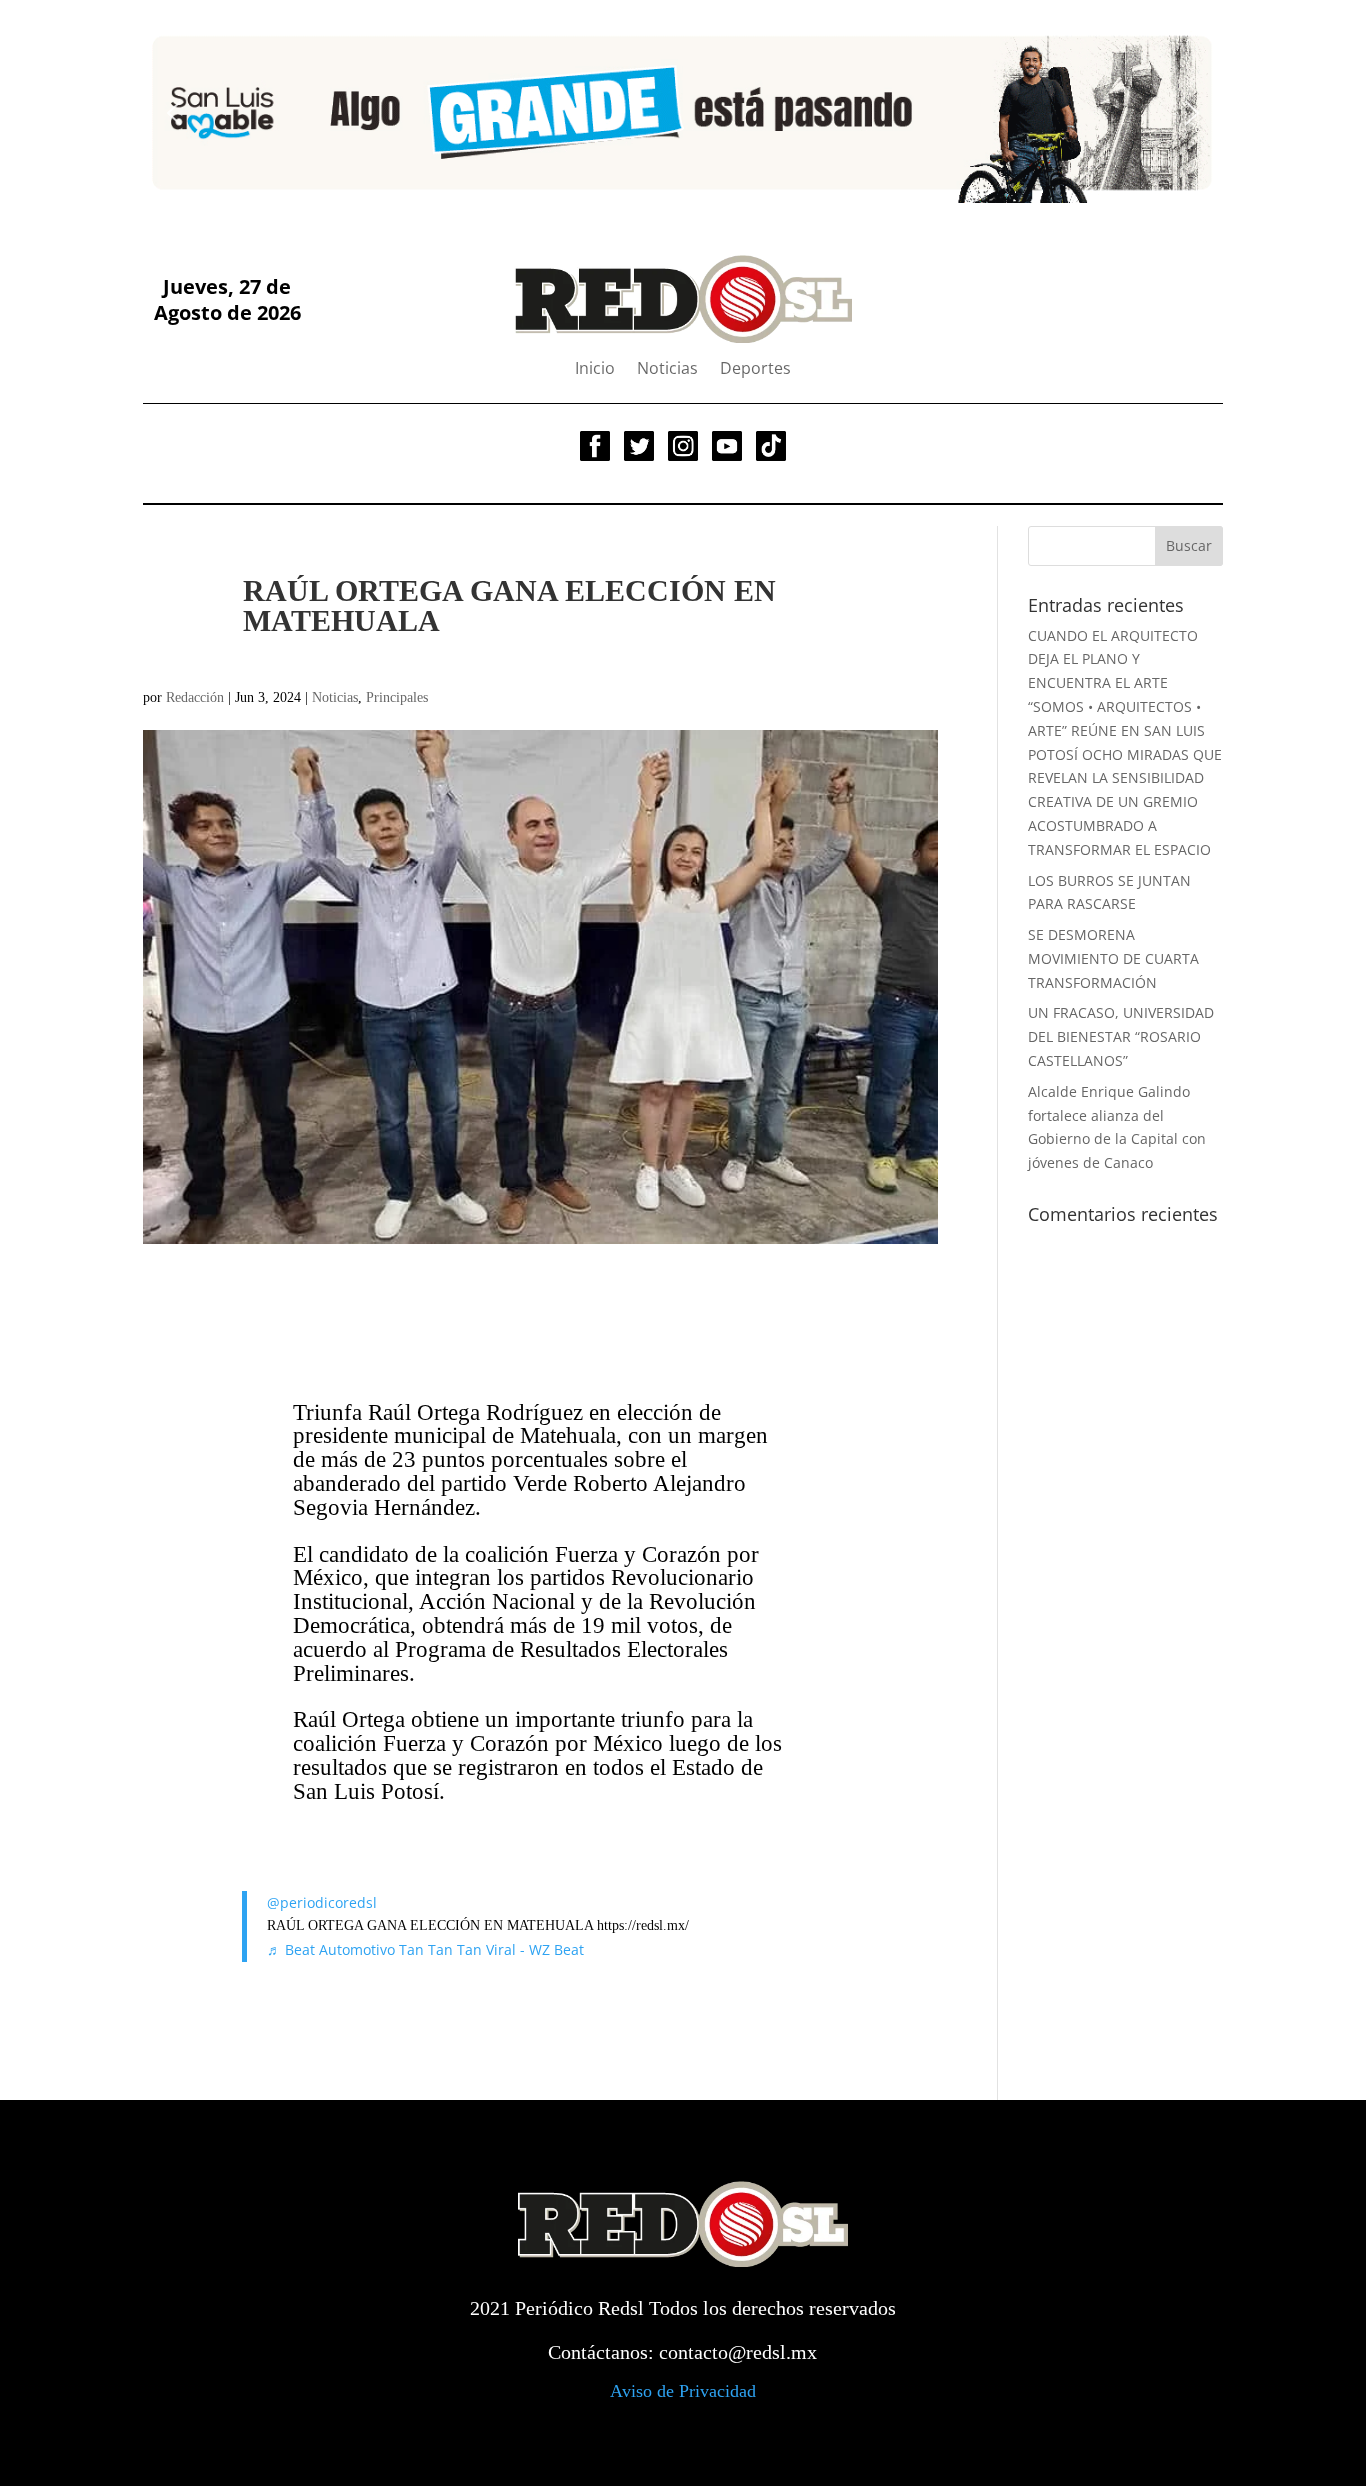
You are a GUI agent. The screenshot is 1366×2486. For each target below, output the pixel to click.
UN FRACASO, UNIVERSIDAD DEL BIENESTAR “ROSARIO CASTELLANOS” (1121, 1036)
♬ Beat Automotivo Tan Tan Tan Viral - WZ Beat (425, 1949)
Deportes (755, 370)
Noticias (667, 370)
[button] (174, 113)
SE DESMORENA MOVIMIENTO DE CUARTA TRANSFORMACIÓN (1113, 958)
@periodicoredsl (322, 1902)
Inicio (595, 370)
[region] (683, 112)
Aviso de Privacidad (683, 2391)
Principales (397, 697)
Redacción (195, 697)
